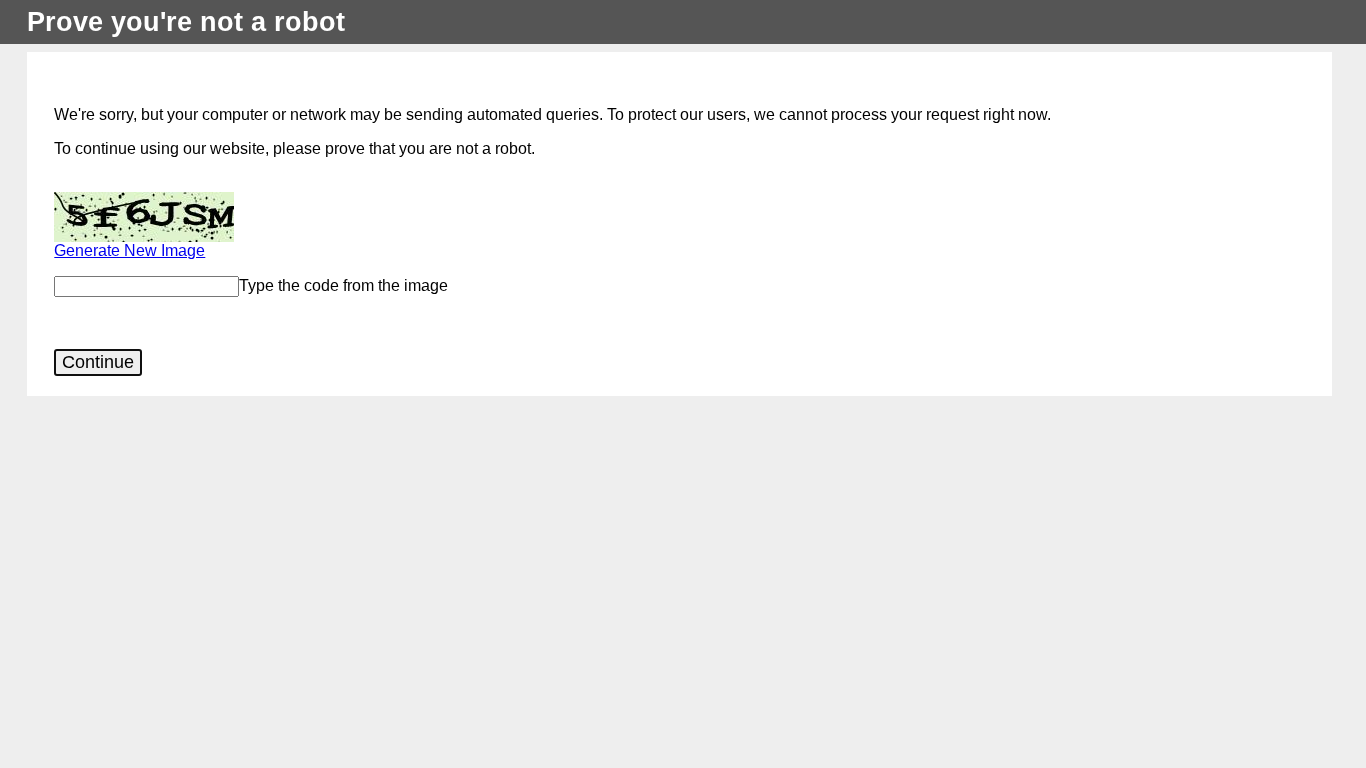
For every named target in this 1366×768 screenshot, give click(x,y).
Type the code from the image (343, 285)
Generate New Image (129, 250)
